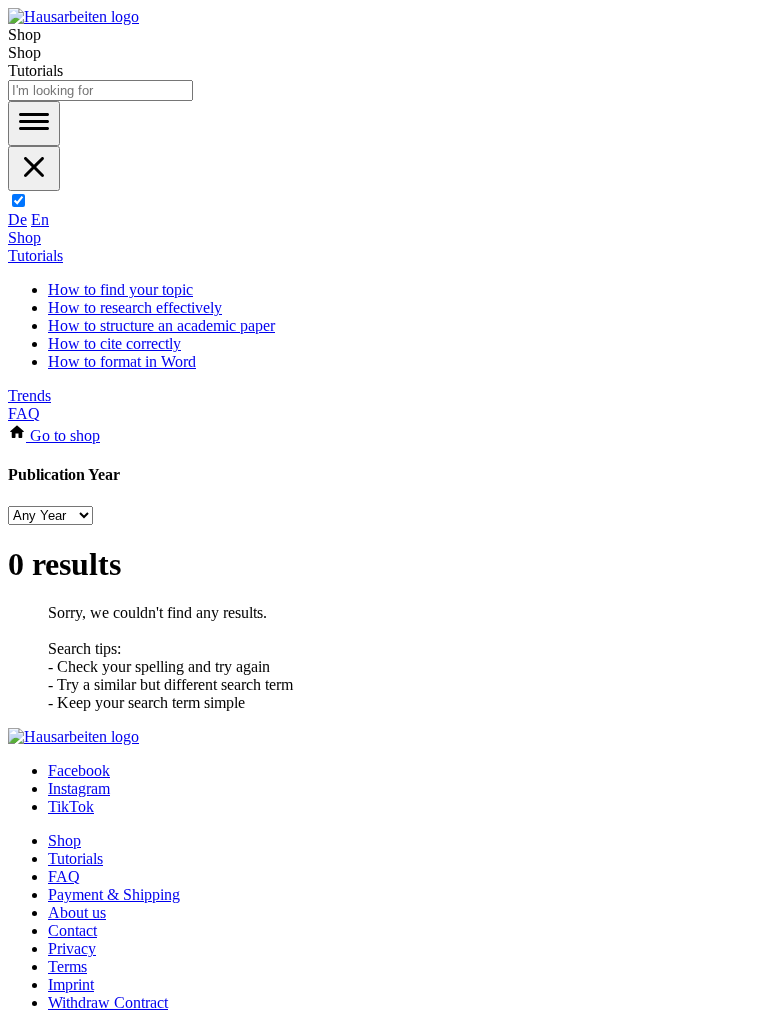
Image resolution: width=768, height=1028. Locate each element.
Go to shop (63, 435)
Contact (72, 930)
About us (77, 912)
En (40, 219)
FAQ (24, 413)
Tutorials (35, 255)
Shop (24, 237)
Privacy (72, 948)
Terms (67, 966)
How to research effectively (135, 307)
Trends (29, 395)
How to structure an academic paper (161, 325)
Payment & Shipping (114, 894)
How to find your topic (120, 289)
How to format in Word (122, 361)
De (17, 219)
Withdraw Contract (108, 1002)
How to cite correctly (114, 343)
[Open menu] (34, 123)
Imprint (71, 984)
